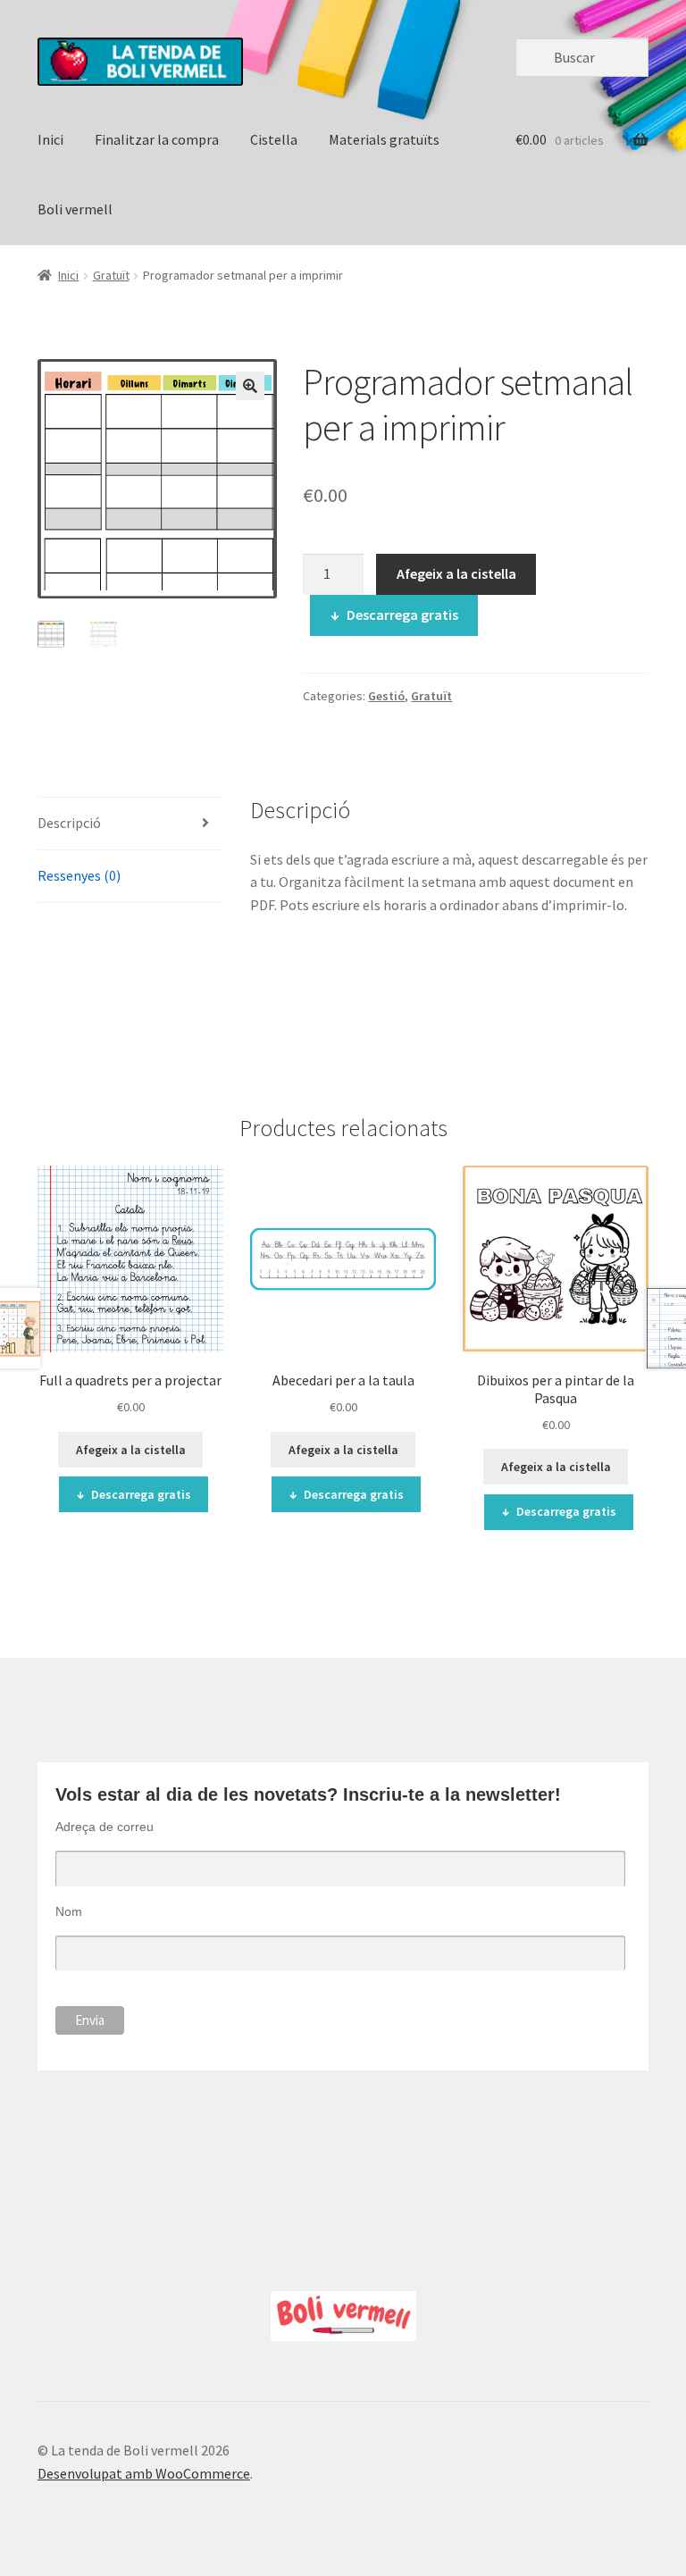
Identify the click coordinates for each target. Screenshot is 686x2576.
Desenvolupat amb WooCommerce (144, 2473)
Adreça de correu (105, 1827)
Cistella (274, 139)
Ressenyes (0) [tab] (79, 875)
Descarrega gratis (402, 615)
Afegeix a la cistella (456, 573)
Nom (69, 1911)
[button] (250, 386)
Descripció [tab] (69, 823)
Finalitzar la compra (157, 139)
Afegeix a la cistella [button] (131, 1450)
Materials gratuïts (384, 139)
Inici (50, 139)
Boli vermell (75, 209)
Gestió (386, 696)
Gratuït (111, 275)
